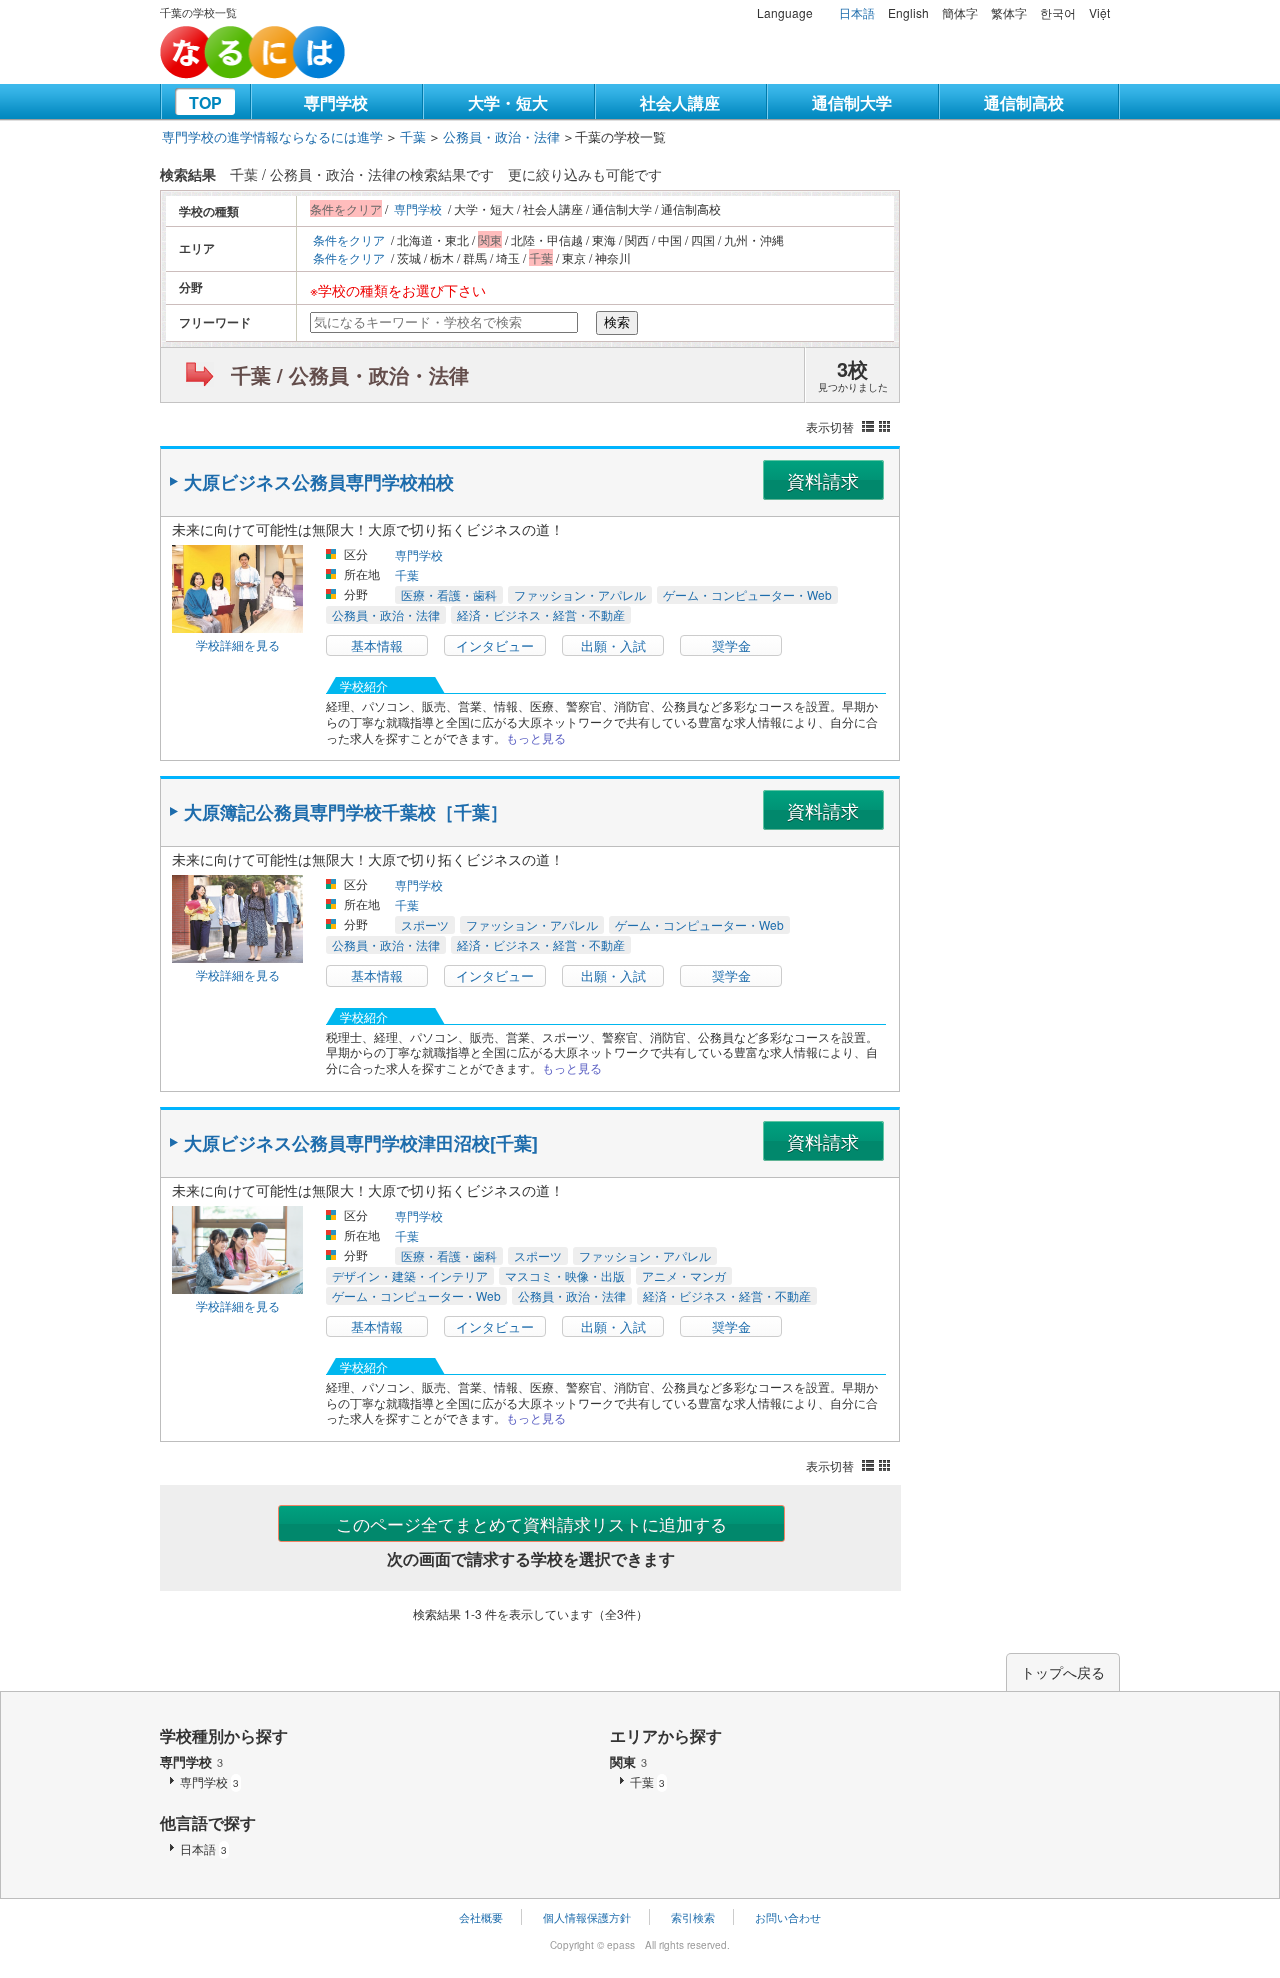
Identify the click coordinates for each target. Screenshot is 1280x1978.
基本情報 (377, 645)
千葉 (413, 136)
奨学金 (731, 645)
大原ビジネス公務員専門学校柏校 (319, 482)
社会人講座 (680, 102)
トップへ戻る (1063, 1672)
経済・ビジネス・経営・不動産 (541, 614)
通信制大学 (852, 102)
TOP (205, 102)
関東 (628, 1761)
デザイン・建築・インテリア (410, 1275)
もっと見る (536, 737)
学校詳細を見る (238, 644)
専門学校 (336, 102)
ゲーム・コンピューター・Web (747, 594)
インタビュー (495, 645)
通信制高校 (1024, 102)
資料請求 (823, 480)
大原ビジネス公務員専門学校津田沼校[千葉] (361, 1143)
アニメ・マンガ (684, 1275)
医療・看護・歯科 (449, 594)
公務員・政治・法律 (501, 136)
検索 (617, 322)
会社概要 (481, 1917)
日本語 (857, 12)
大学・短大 (508, 102)
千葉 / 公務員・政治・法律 (350, 374)
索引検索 (693, 1917)
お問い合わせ (788, 1917)
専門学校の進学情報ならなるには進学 (272, 136)
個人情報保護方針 (587, 1917)
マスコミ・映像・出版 (565, 1275)
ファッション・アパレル (580, 594)
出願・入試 (613, 645)
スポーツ (425, 924)
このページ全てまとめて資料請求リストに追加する (531, 1523)
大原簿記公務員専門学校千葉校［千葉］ (346, 812)
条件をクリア (349, 239)
